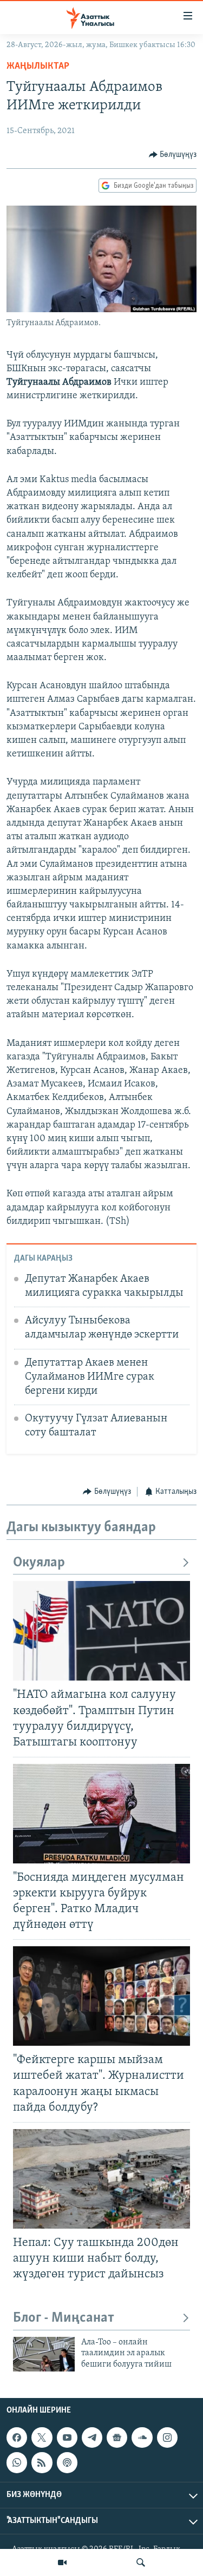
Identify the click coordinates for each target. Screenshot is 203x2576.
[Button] (173, 155)
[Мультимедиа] (62, 2562)
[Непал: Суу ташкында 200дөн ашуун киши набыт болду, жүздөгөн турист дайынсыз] (101, 2179)
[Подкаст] (67, 2463)
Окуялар (39, 1563)
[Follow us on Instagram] (167, 2437)
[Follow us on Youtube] (67, 2437)
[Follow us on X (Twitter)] (42, 2437)
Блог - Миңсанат (64, 2318)
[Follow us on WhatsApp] (17, 2463)
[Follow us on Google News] (117, 2437)
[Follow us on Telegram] (92, 2437)
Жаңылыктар (38, 67)
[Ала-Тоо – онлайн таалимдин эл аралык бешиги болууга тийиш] (44, 2354)
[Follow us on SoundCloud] (142, 2437)
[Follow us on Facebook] (17, 2437)
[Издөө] (141, 2562)
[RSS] (42, 2463)
